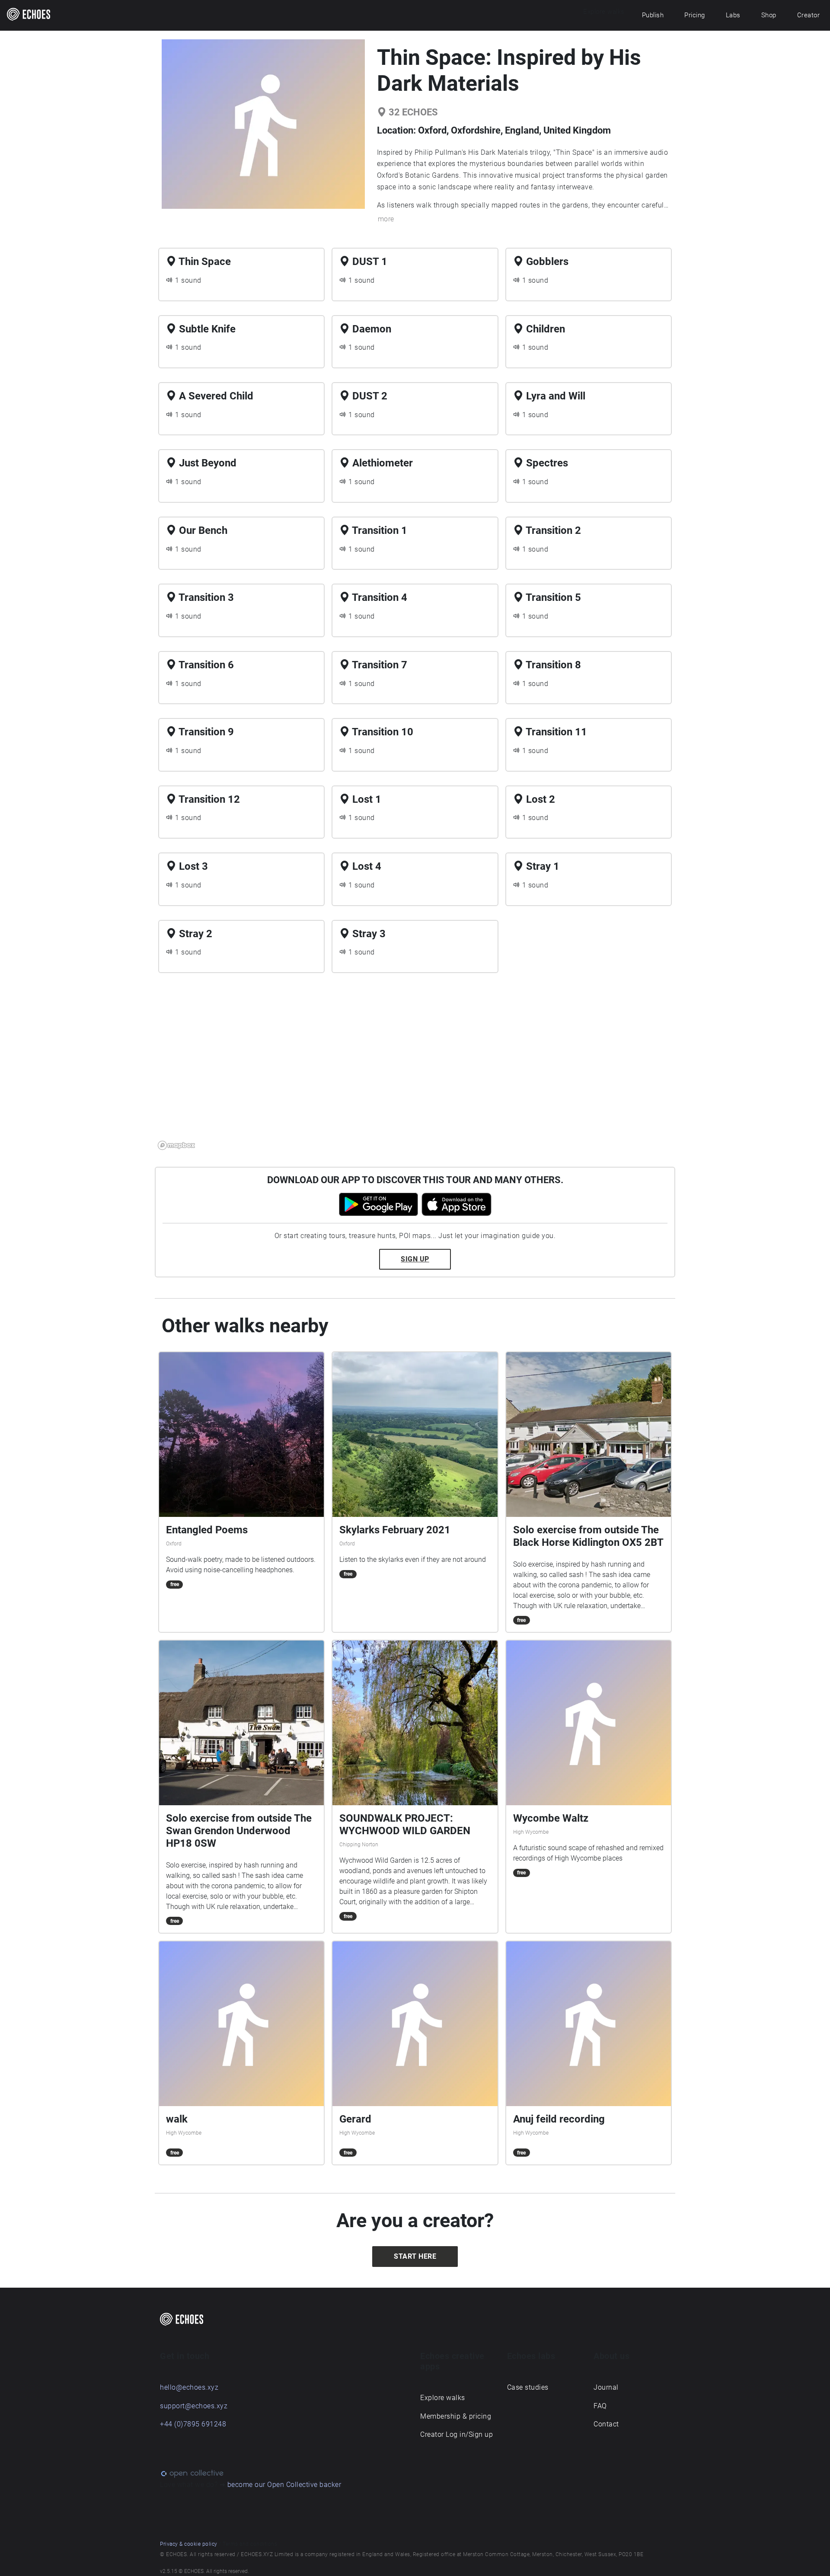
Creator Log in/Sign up (456, 2434)
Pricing (695, 15)
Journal (606, 2387)
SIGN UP (415, 1259)
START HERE (415, 2256)
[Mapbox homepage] (176, 1145)
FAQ (600, 2406)
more (386, 219)
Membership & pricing (456, 2416)
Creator (809, 15)
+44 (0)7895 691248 (193, 2424)
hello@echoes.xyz (189, 2387)
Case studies (528, 2387)
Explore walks (443, 2398)
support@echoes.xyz (194, 2406)
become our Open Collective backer (284, 2485)
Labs (733, 15)
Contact (606, 2424)
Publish (653, 15)
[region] (415, 1066)
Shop (769, 15)
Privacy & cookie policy (189, 2544)
